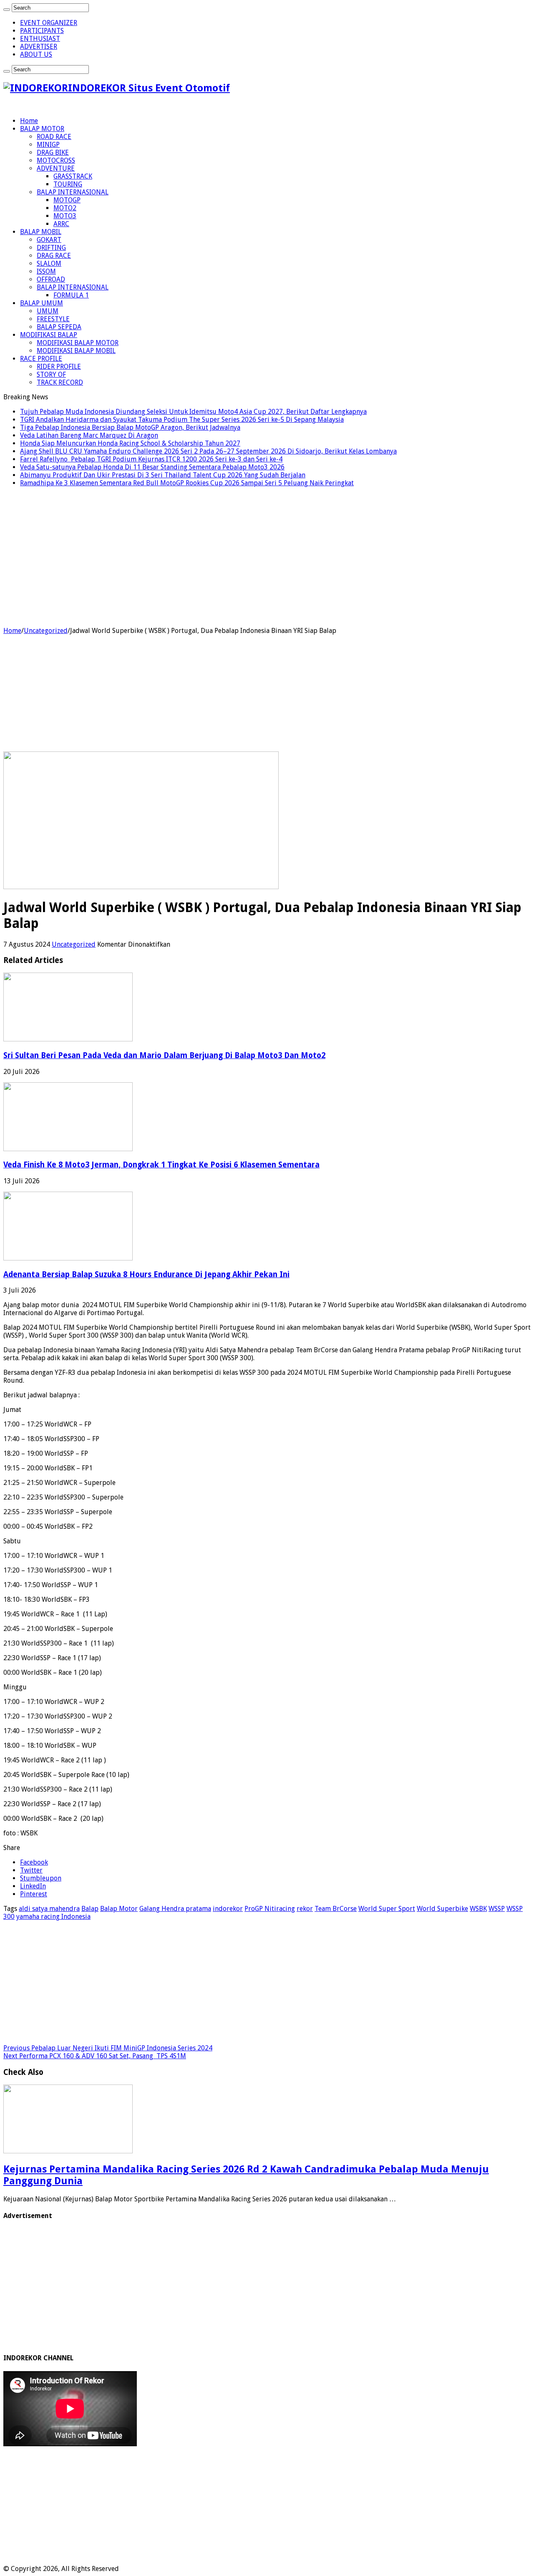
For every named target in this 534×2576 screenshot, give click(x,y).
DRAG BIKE (53, 152)
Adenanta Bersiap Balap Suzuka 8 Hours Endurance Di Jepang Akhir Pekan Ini (146, 1274)
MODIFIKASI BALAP (49, 335)
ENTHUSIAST (40, 39)
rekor (305, 1909)
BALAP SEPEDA (59, 327)
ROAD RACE (54, 137)
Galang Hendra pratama (175, 1909)
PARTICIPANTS (42, 31)
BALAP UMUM (42, 303)
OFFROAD (51, 279)
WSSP (497, 1909)
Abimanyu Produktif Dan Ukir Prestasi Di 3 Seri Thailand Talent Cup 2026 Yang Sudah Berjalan (163, 475)
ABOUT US (36, 54)
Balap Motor (119, 1909)
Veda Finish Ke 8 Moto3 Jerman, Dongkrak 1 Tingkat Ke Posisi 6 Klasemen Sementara (161, 1165)
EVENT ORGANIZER (49, 23)
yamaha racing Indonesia (53, 1917)
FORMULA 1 (71, 295)
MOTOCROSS (56, 160)
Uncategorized (46, 631)
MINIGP (48, 145)
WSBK (478, 1909)
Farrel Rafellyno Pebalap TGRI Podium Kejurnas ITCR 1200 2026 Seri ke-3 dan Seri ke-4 (151, 459)
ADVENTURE (56, 168)
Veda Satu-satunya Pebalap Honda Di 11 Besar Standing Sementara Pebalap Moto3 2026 (152, 467)
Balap (90, 1909)
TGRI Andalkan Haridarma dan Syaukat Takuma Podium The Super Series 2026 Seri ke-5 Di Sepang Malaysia (182, 420)
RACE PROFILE (41, 359)
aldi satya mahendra (49, 1909)
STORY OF (51, 374)
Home (29, 121)
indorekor (228, 1909)
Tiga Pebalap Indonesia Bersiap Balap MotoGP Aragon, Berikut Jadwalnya (130, 427)
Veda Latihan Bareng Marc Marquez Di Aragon (89, 435)
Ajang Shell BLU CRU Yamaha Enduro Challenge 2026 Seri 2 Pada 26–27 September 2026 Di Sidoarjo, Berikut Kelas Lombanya (208, 451)
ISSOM (46, 271)
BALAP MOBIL (41, 232)
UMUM (48, 311)
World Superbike (442, 1909)
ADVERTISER (39, 47)
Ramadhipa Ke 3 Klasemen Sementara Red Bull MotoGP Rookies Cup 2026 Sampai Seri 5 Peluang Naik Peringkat (187, 483)
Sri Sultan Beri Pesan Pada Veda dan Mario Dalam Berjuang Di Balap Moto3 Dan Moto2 (164, 1055)
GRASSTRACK (73, 176)
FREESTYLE (53, 319)
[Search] (7, 10)
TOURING (68, 184)
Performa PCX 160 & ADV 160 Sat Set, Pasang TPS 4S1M (95, 2056)
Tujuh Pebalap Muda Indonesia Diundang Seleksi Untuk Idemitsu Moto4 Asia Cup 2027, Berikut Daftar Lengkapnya (193, 412)
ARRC (61, 224)
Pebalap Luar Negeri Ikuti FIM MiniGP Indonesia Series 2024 (108, 2048)
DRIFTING (51, 248)
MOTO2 (65, 208)
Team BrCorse (336, 1909)
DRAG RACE (54, 256)
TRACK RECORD (60, 382)
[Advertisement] (267, 564)
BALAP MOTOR (42, 129)
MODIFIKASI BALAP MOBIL (76, 351)
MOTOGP (67, 200)
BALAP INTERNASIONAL (73, 192)
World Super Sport (387, 1909)
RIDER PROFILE (59, 367)
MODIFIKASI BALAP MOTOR (78, 343)
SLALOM (49, 263)
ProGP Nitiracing (270, 1909)
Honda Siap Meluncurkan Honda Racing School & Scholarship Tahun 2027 (130, 443)
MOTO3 (65, 216)
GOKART (49, 240)
